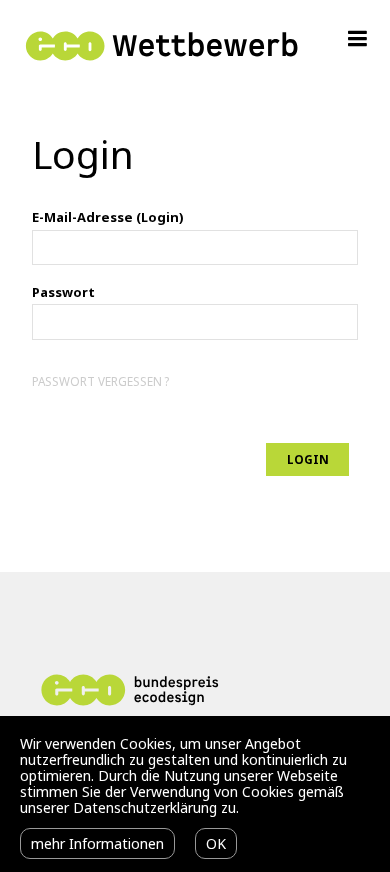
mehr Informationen (97, 843)
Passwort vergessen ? (100, 381)
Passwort (63, 292)
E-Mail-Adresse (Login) (107, 217)
